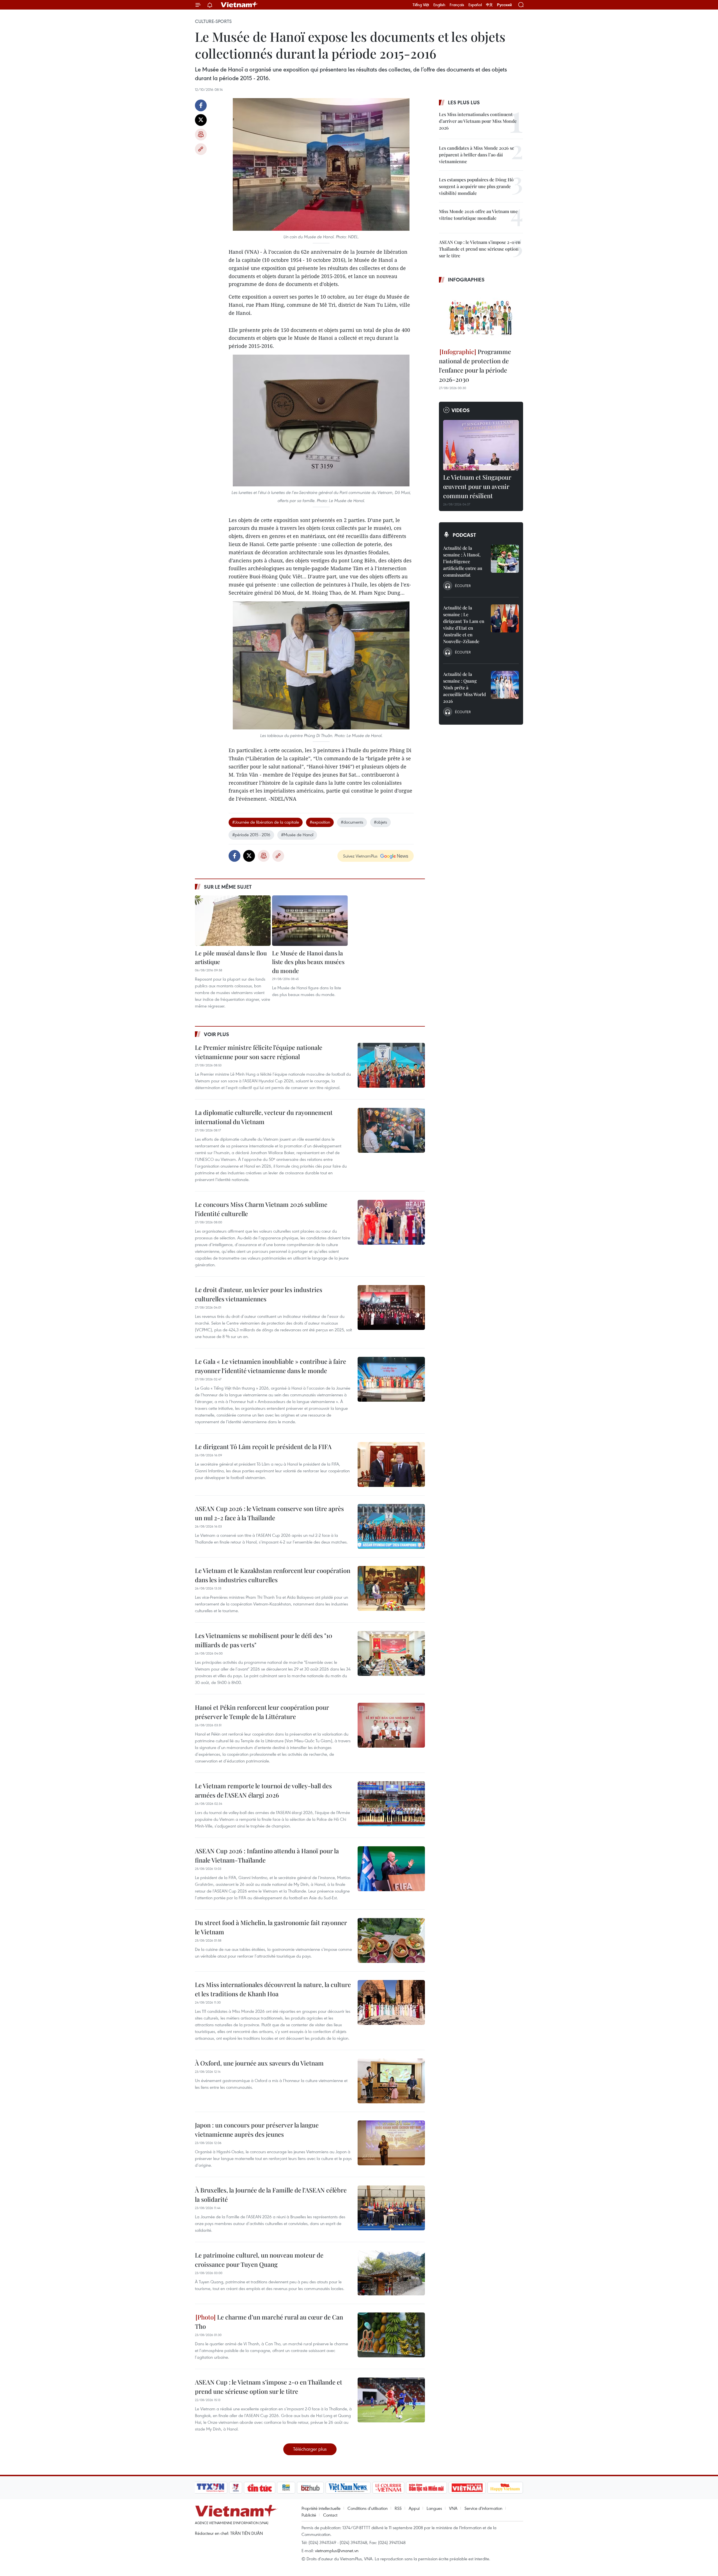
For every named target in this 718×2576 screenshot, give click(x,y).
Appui (414, 2508)
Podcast (464, 535)
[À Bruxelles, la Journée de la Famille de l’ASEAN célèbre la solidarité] (391, 2208)
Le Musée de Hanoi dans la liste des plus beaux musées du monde (308, 962)
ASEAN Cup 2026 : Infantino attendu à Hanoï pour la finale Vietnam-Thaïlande (267, 1855)
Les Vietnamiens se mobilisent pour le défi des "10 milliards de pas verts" (264, 1640)
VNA (453, 2508)
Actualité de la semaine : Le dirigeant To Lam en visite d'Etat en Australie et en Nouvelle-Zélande (464, 624)
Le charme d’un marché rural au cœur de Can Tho (269, 2322)
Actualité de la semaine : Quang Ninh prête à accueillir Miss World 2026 (464, 688)
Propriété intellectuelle (321, 2508)
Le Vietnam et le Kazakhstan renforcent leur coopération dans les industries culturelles (273, 1575)
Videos (461, 410)
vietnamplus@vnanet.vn (337, 2550)
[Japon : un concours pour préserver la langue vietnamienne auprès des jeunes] (391, 2143)
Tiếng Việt (421, 5)
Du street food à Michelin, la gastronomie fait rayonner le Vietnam (271, 1927)
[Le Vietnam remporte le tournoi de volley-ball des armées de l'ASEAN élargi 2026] (391, 1804)
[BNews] (286, 2488)
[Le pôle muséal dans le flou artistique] (233, 921)
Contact (330, 2515)
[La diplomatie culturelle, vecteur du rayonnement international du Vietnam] (391, 1130)
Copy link (201, 149)
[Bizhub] (310, 2488)
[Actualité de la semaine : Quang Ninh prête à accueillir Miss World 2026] (505, 685)
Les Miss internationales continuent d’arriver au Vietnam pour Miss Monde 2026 (478, 121)
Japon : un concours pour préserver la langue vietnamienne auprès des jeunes (257, 2130)
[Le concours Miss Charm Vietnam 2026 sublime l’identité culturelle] (391, 1222)
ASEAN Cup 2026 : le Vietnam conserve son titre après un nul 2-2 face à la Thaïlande (269, 1513)
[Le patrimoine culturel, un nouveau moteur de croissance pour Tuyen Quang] (391, 2273)
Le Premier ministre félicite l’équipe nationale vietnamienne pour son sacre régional (259, 1052)
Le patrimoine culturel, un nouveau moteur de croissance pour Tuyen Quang (259, 2260)
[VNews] (236, 2488)
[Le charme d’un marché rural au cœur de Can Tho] (391, 2335)
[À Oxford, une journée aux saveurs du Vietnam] (391, 2081)
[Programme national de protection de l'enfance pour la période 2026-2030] (481, 316)
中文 (489, 5)
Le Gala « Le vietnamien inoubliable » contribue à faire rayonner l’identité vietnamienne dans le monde (271, 1366)
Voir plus (217, 1034)
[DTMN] (426, 2488)
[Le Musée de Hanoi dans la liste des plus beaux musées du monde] (310, 921)
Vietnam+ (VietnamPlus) (240, 5)
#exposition (320, 822)
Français (457, 5)
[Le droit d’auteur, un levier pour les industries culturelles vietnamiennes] (391, 1307)
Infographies (466, 279)
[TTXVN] (211, 2488)
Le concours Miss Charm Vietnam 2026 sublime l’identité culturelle (261, 1209)
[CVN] (388, 2488)
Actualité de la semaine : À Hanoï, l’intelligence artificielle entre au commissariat (463, 561)
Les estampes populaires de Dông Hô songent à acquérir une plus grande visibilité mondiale (476, 186)
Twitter (201, 120)
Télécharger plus (310, 2449)
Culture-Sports (213, 21)
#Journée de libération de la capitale (266, 822)
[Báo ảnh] (467, 2488)
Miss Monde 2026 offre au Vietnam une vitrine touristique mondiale (478, 215)
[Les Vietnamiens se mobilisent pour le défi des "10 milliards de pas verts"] (391, 1653)
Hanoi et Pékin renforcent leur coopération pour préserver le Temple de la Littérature (262, 1712)
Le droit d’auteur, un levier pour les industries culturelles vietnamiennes (259, 1294)
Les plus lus (464, 102)
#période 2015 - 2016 (251, 835)
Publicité (309, 2515)
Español (475, 5)
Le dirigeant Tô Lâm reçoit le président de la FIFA (263, 1447)
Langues (434, 2508)
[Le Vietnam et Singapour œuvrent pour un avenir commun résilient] (481, 445)
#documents (352, 822)
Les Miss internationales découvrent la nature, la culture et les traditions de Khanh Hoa (273, 1989)
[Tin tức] (260, 2488)
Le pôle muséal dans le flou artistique (231, 957)
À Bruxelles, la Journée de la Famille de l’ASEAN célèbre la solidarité (271, 2195)
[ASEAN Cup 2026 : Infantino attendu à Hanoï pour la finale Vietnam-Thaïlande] (391, 1869)
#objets (380, 822)
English (439, 5)
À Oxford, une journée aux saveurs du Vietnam (259, 2063)
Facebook (201, 105)
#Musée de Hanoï (297, 835)
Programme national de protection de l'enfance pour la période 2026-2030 (475, 365)
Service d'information (483, 2508)
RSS (398, 2508)
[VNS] (348, 2488)
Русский (504, 5)
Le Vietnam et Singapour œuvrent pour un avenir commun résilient (477, 486)
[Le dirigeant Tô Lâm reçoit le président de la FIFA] (391, 1464)
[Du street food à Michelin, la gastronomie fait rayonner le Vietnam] (391, 1940)
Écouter (463, 586)
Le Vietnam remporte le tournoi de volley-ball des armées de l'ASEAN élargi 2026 (263, 1790)
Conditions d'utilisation (368, 2508)
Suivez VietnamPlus (360, 856)
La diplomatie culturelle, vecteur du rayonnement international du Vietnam (264, 1117)
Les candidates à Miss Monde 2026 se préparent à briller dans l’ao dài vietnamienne (477, 155)
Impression (201, 135)
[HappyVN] (505, 2488)
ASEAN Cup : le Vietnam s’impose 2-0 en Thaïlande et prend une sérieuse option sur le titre (269, 2387)
